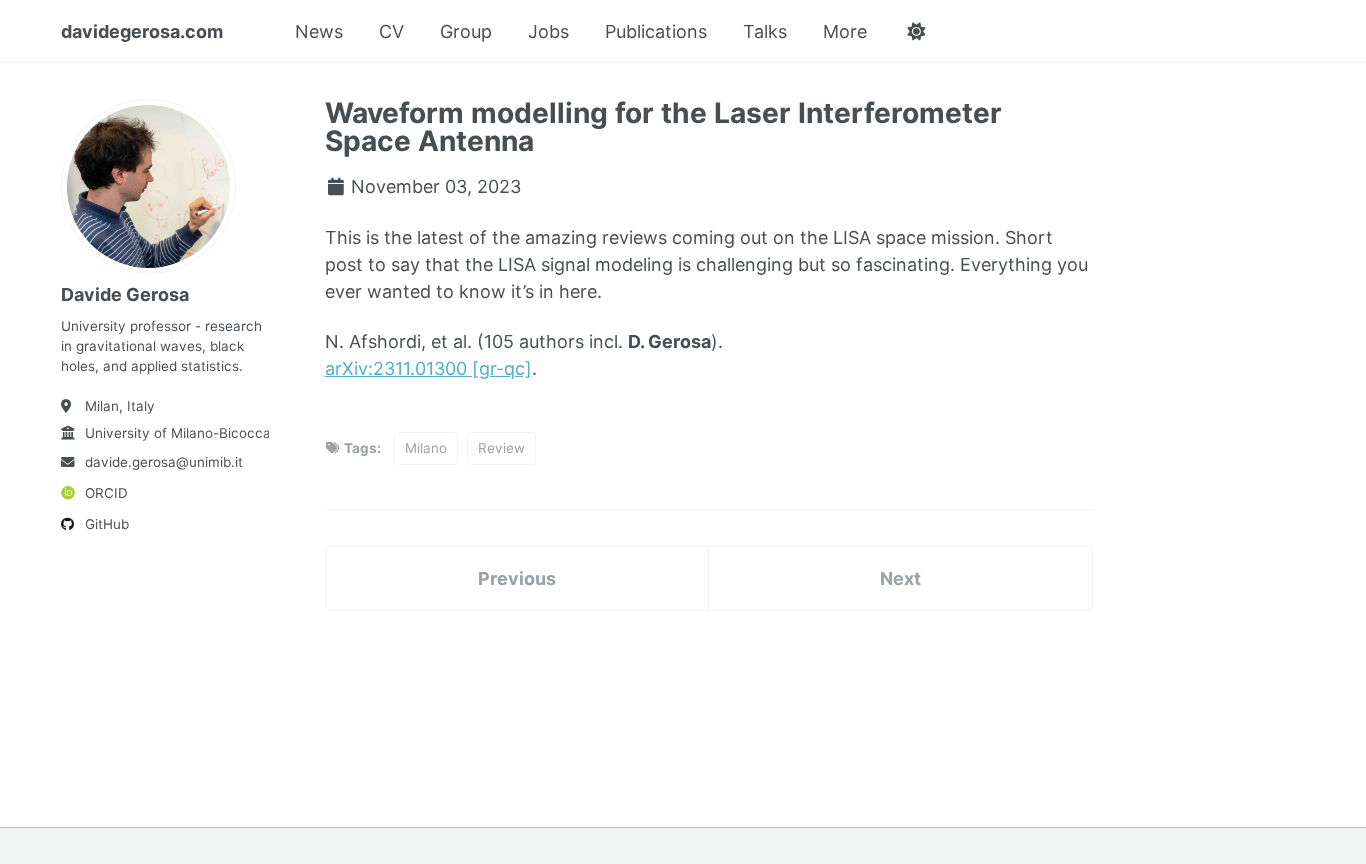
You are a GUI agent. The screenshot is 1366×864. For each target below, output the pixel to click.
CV (391, 31)
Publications (656, 31)
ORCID (106, 493)
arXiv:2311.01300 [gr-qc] (428, 368)
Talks (765, 31)
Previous (517, 578)
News (319, 31)
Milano (426, 448)
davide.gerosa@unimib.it (164, 462)
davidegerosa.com (142, 31)
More (845, 31)
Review (501, 448)
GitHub (107, 524)
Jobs (548, 31)
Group (466, 31)
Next (900, 578)
